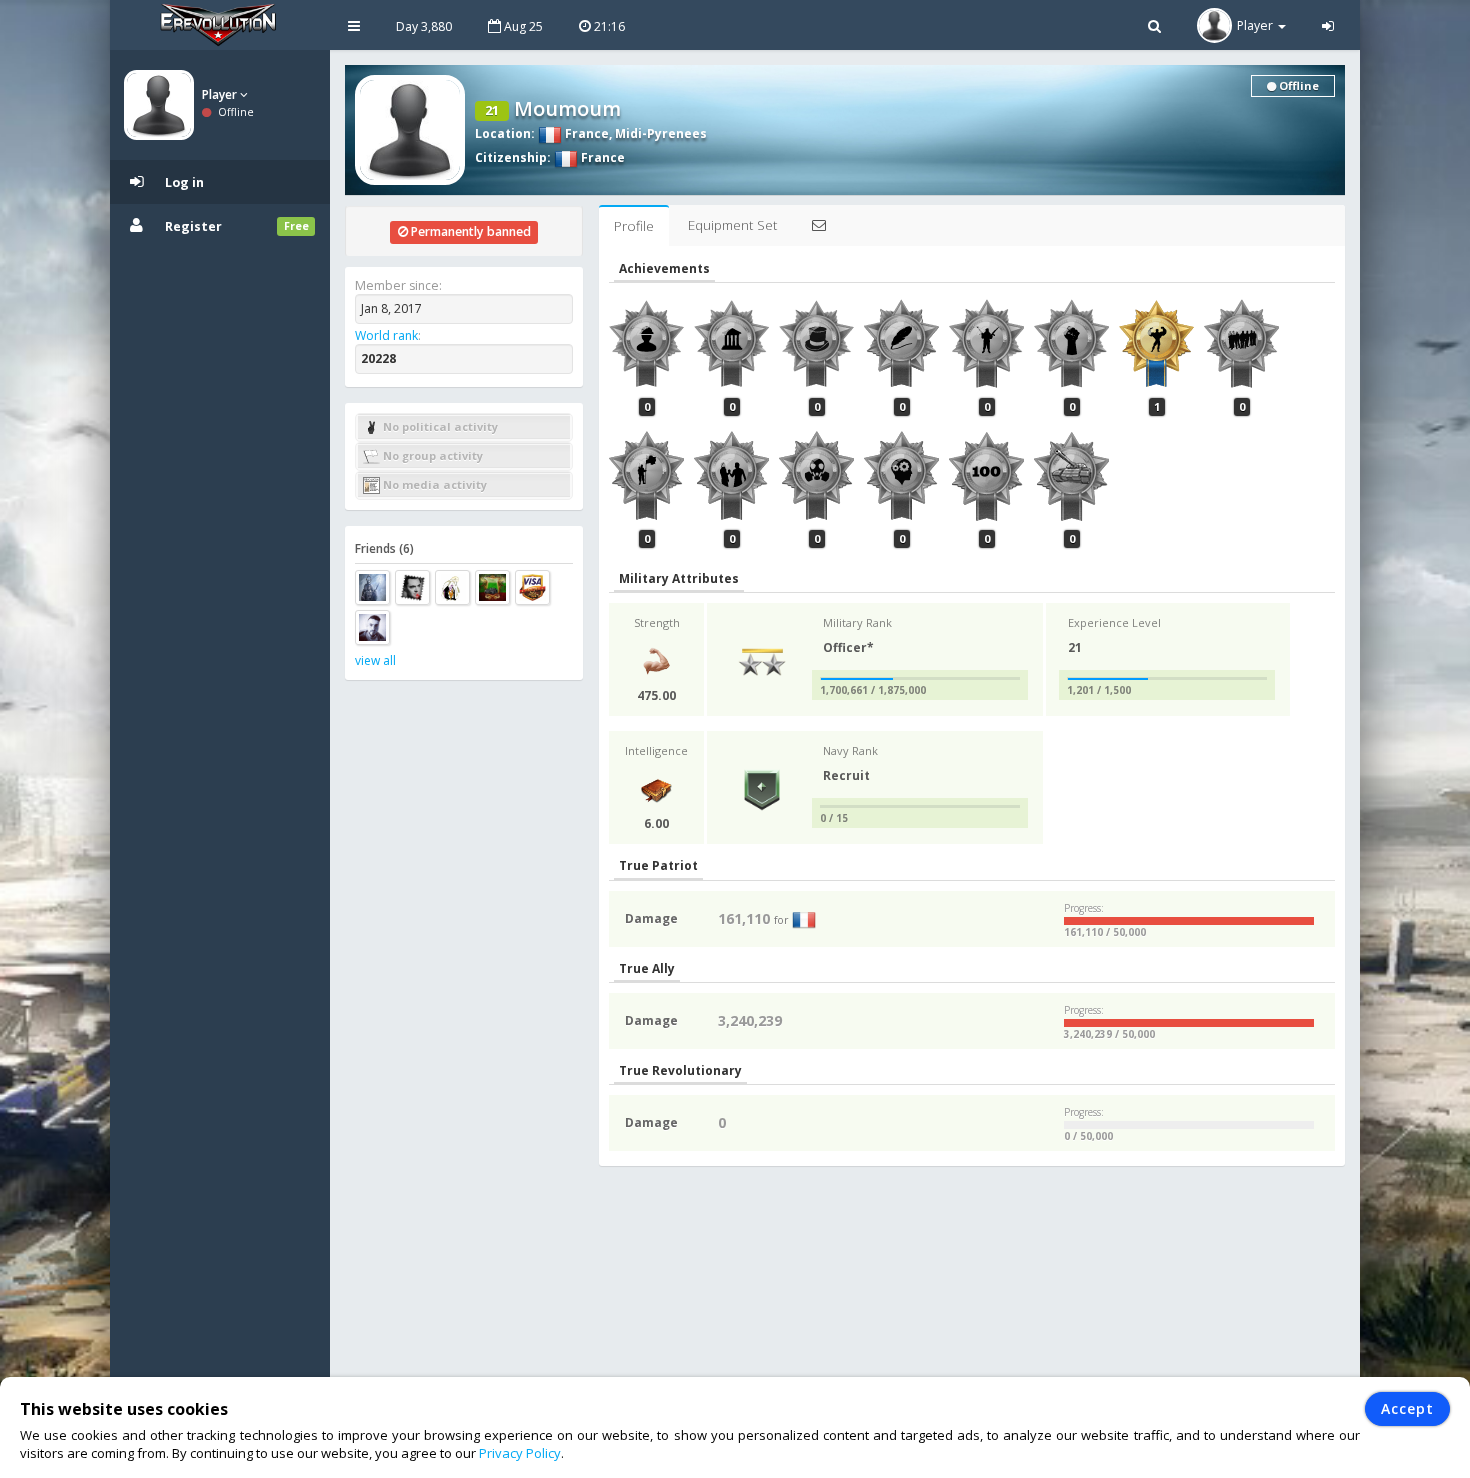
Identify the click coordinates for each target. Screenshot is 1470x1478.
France (585, 133)
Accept (1407, 1408)
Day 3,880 (424, 26)
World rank (386, 335)
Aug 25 (522, 26)
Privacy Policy (520, 1453)
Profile (634, 226)
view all (375, 660)
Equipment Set (732, 225)
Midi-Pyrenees (661, 133)
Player (221, 94)
